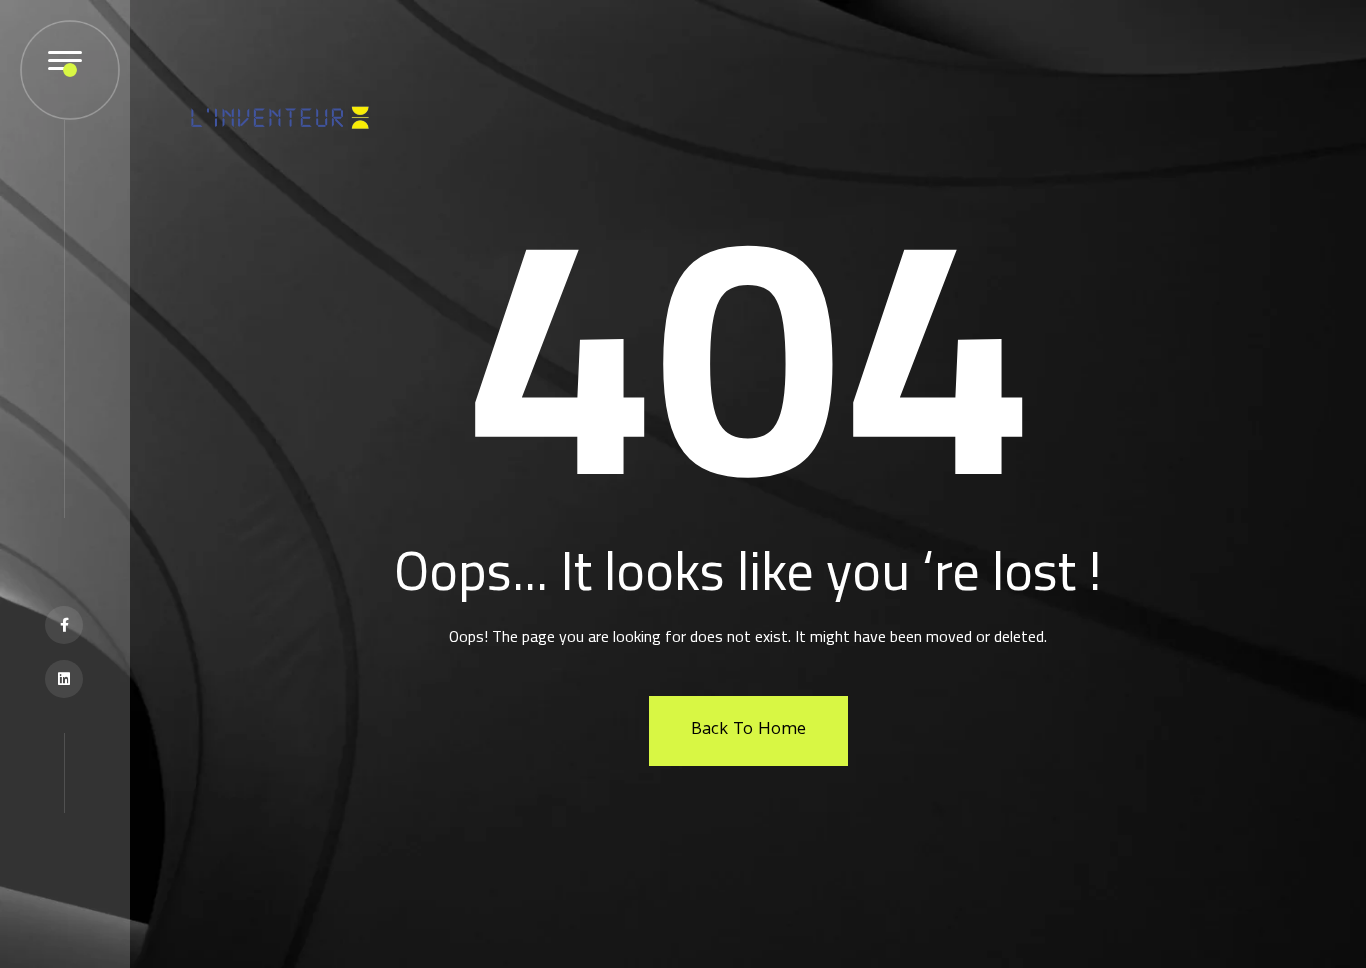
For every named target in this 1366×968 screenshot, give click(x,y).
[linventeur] (280, 111)
